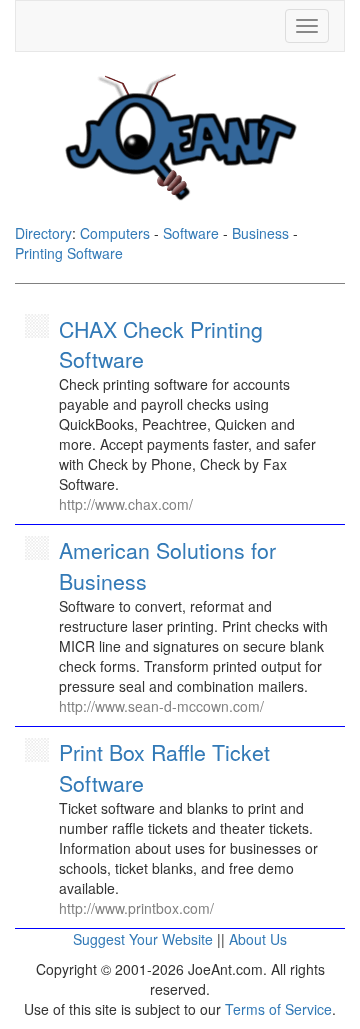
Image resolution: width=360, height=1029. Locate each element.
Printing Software (69, 253)
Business (260, 233)
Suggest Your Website (143, 939)
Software (191, 233)
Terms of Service (278, 1009)
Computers (115, 233)
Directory (43, 233)
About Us (258, 939)
